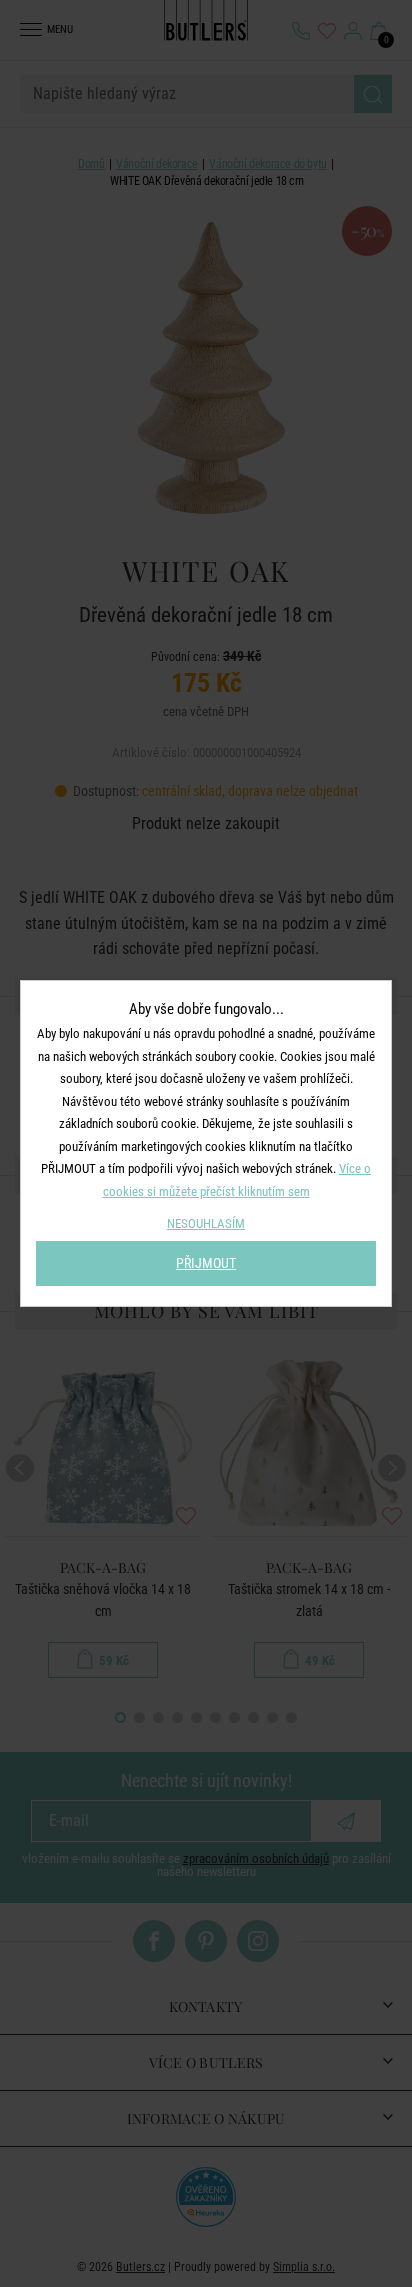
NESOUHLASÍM (206, 1223)
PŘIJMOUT (206, 1263)
